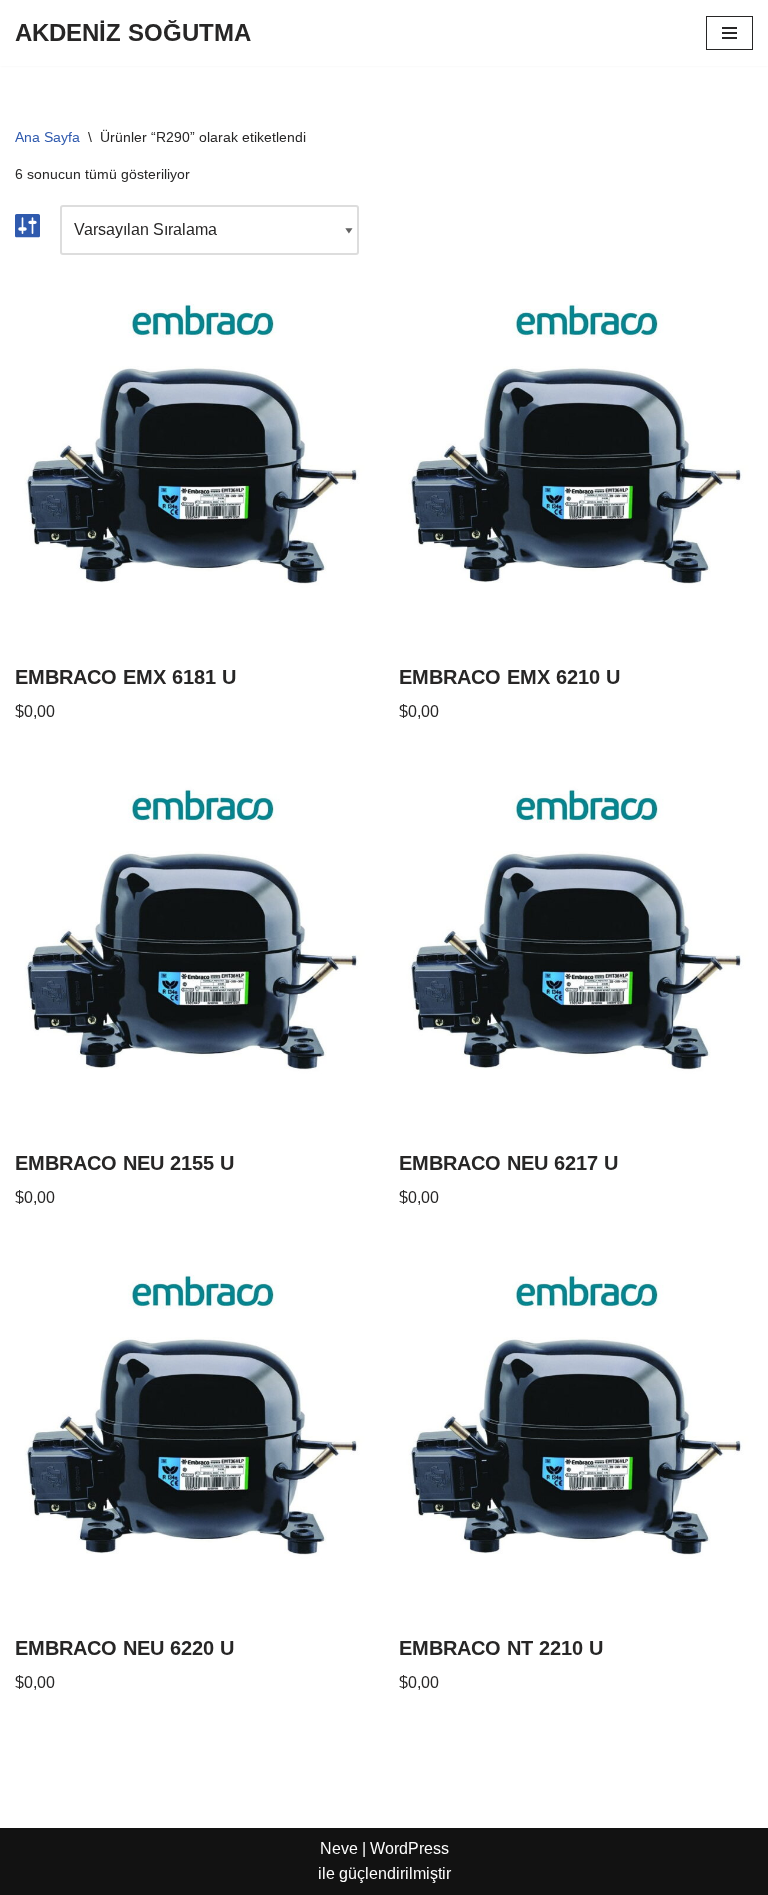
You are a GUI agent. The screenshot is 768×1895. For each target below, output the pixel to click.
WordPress (409, 1848)
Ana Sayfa (47, 137)
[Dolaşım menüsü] (729, 33)
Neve (339, 1848)
